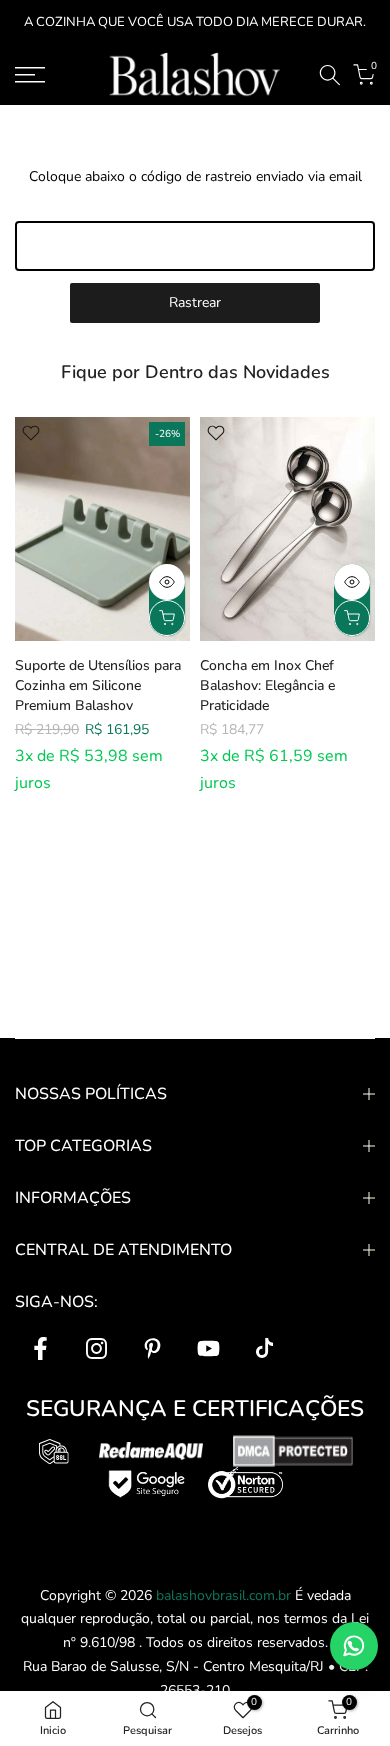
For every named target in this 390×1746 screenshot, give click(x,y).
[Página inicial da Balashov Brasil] (195, 74)
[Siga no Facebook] (40, 1348)
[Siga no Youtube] (208, 1348)
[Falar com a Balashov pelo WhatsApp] (354, 1646)
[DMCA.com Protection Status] (293, 1451)
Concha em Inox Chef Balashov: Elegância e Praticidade (267, 684)
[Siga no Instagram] (96, 1348)
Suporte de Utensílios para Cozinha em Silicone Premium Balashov (98, 684)
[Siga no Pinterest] (152, 1348)
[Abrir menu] (54, 75)
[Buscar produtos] (330, 75)
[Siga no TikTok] (264, 1348)
